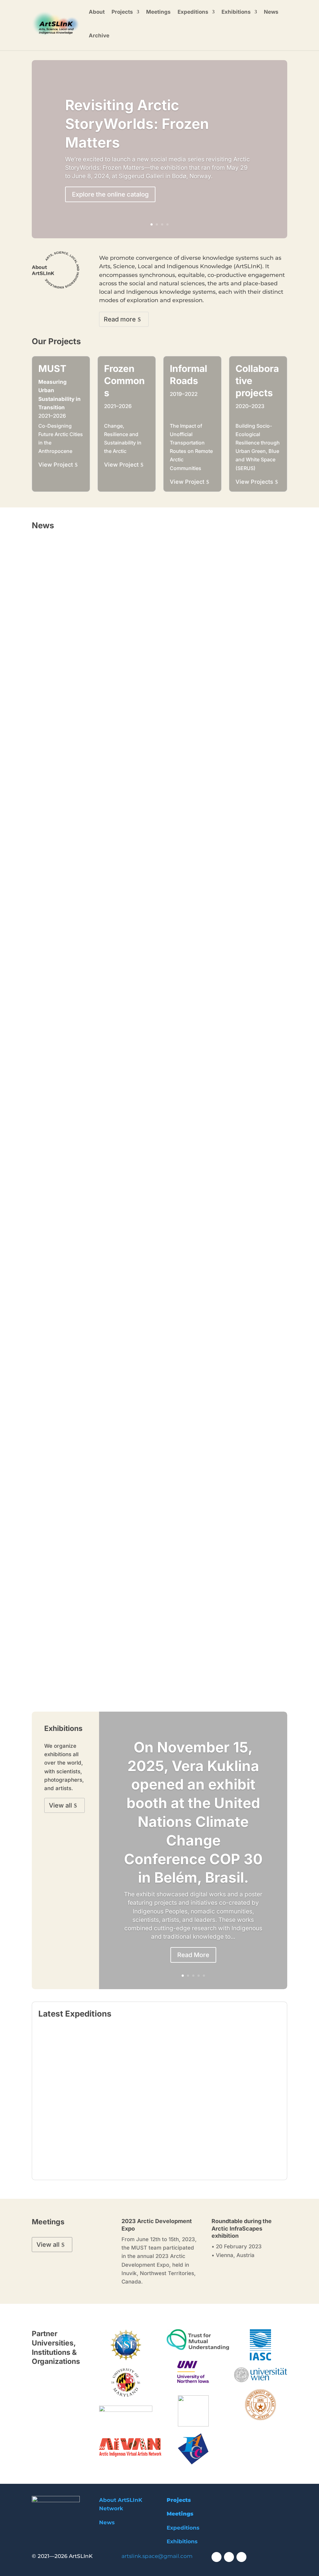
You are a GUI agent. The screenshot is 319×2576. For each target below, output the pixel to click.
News (271, 12)
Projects (122, 12)
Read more (120, 319)
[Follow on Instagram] (241, 2557)
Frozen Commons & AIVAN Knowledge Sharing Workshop (110, 1661)
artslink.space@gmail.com (157, 2556)
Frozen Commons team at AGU (77, 713)
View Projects (254, 482)
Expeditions (193, 12)
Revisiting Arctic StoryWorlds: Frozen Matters (137, 124)
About (97, 12)
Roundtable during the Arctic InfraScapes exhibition (242, 2228)
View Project (56, 465)
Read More (193, 1955)
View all (60, 1805)
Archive (99, 36)
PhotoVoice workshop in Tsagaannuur (86, 1443)
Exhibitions (236, 12)
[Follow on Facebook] (217, 2557)
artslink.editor (70, 2134)
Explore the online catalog (110, 194)
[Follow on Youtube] (229, 2557)
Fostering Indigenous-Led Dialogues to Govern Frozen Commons (120, 779)
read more (51, 734)
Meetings (158, 12)
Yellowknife (192, 2113)
